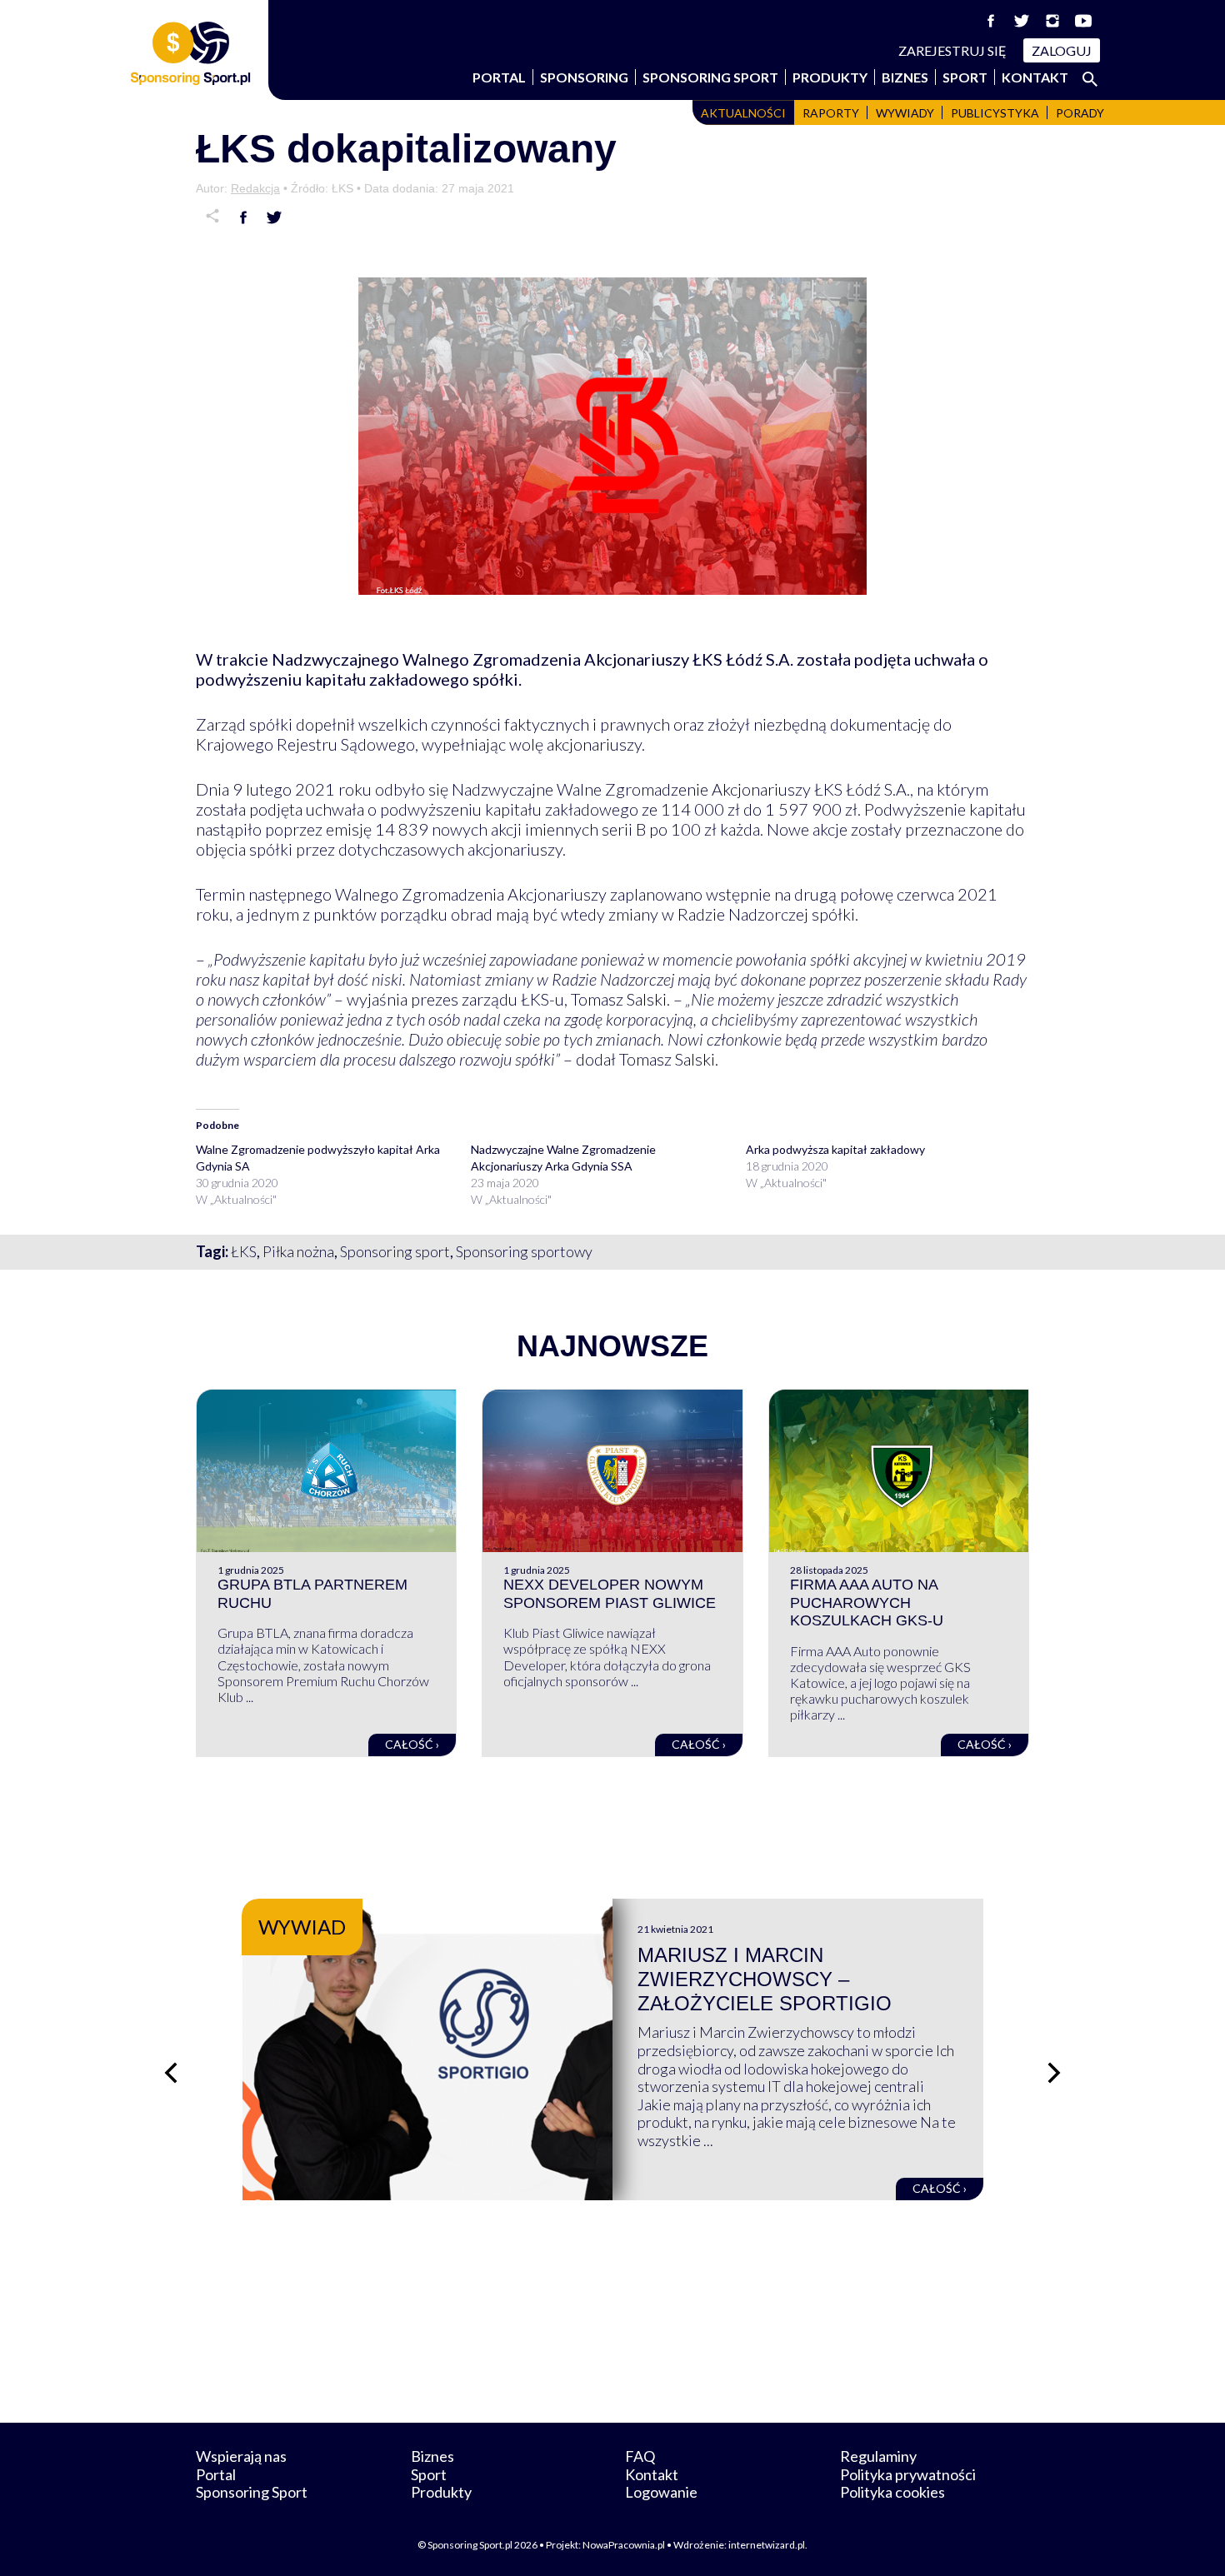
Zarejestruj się (952, 50)
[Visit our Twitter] (1022, 21)
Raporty (831, 113)
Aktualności (743, 113)
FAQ (640, 2456)
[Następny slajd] (1054, 2073)
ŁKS (244, 1251)
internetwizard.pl (767, 2545)
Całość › (412, 1744)
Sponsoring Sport (710, 77)
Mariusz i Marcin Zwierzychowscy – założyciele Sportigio (765, 1979)
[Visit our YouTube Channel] (1083, 21)
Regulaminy (878, 2456)
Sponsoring (584, 77)
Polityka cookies (892, 2492)
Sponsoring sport (395, 1251)
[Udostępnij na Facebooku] (243, 217)
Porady (1080, 113)
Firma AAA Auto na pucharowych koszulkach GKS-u (867, 1603)
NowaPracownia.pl (624, 2545)
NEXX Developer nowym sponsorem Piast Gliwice (610, 1594)
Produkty (830, 77)
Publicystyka (995, 113)
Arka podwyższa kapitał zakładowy (835, 1149)
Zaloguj (1062, 50)
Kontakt (1035, 77)
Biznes (905, 77)
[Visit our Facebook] (991, 21)
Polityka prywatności (908, 2474)
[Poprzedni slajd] (171, 2073)
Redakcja (255, 188)
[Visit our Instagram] (1052, 21)
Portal (499, 77)
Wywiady (905, 113)
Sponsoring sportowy (524, 1251)
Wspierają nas (241, 2456)
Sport (965, 77)
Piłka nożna (298, 1251)
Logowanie (661, 2492)
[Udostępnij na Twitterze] (274, 217)
